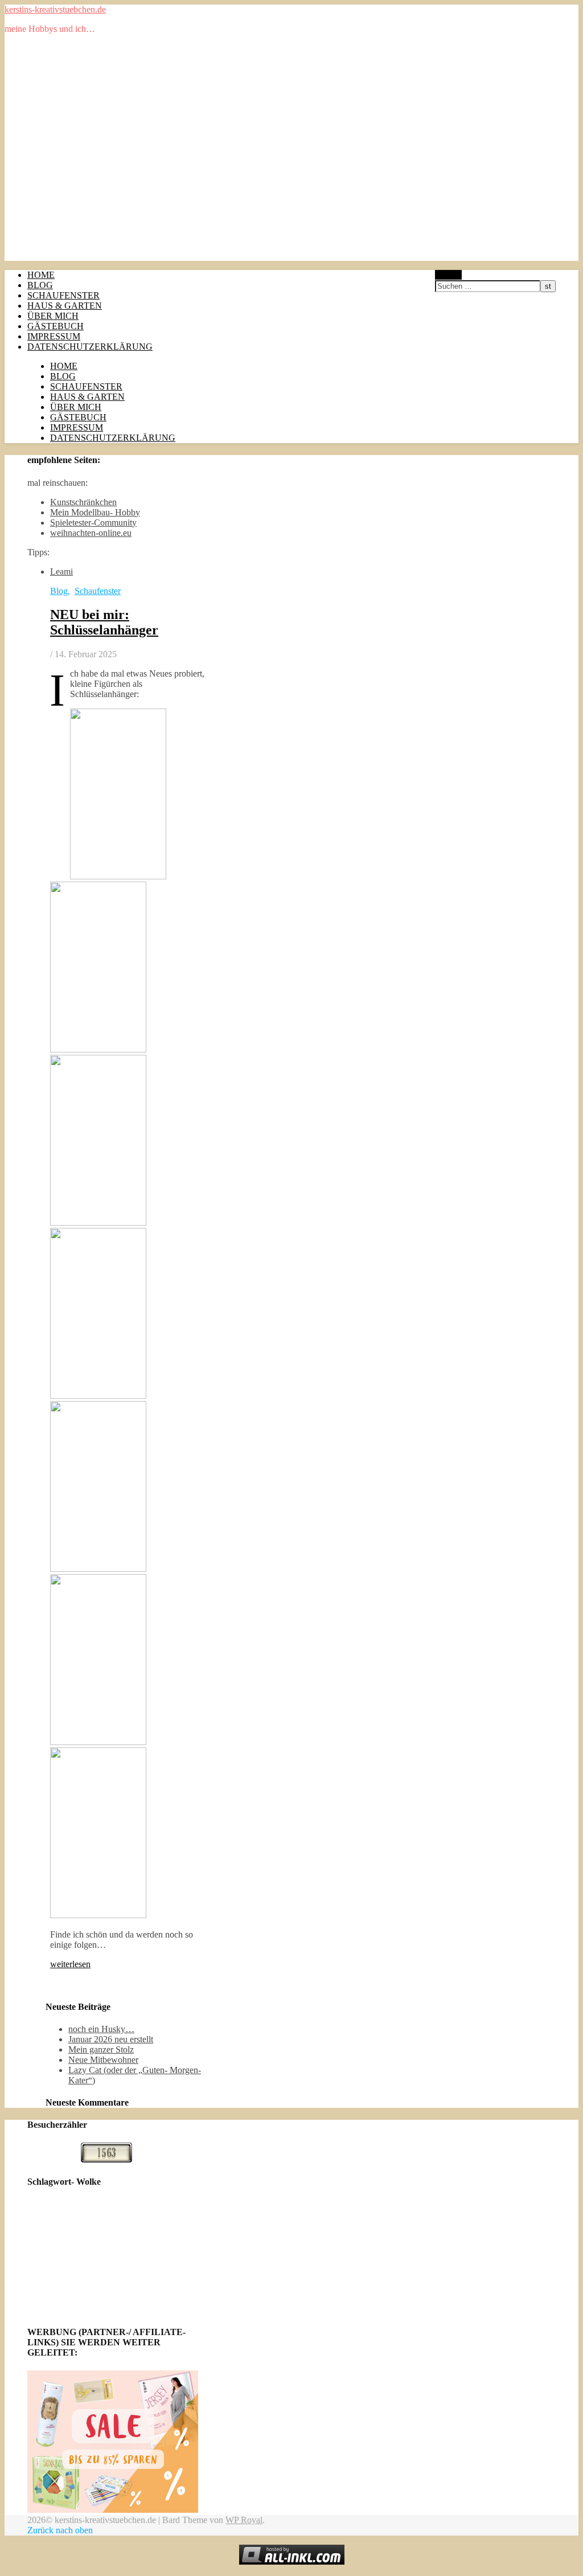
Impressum (54, 336)
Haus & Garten (65, 306)
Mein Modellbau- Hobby (95, 512)
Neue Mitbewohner (103, 2060)
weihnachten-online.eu (91, 533)
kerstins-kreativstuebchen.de (55, 9)
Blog (40, 285)
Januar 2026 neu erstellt (111, 2039)
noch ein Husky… (101, 2029)
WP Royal (244, 2520)
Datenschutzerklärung (90, 347)
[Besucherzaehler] (106, 2159)
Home (41, 275)
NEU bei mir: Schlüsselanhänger (104, 622)
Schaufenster (63, 295)
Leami (61, 572)
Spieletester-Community (93, 523)
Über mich (53, 316)
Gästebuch (56, 326)
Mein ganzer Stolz (101, 2049)
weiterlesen (70, 1964)
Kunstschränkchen (83, 502)
